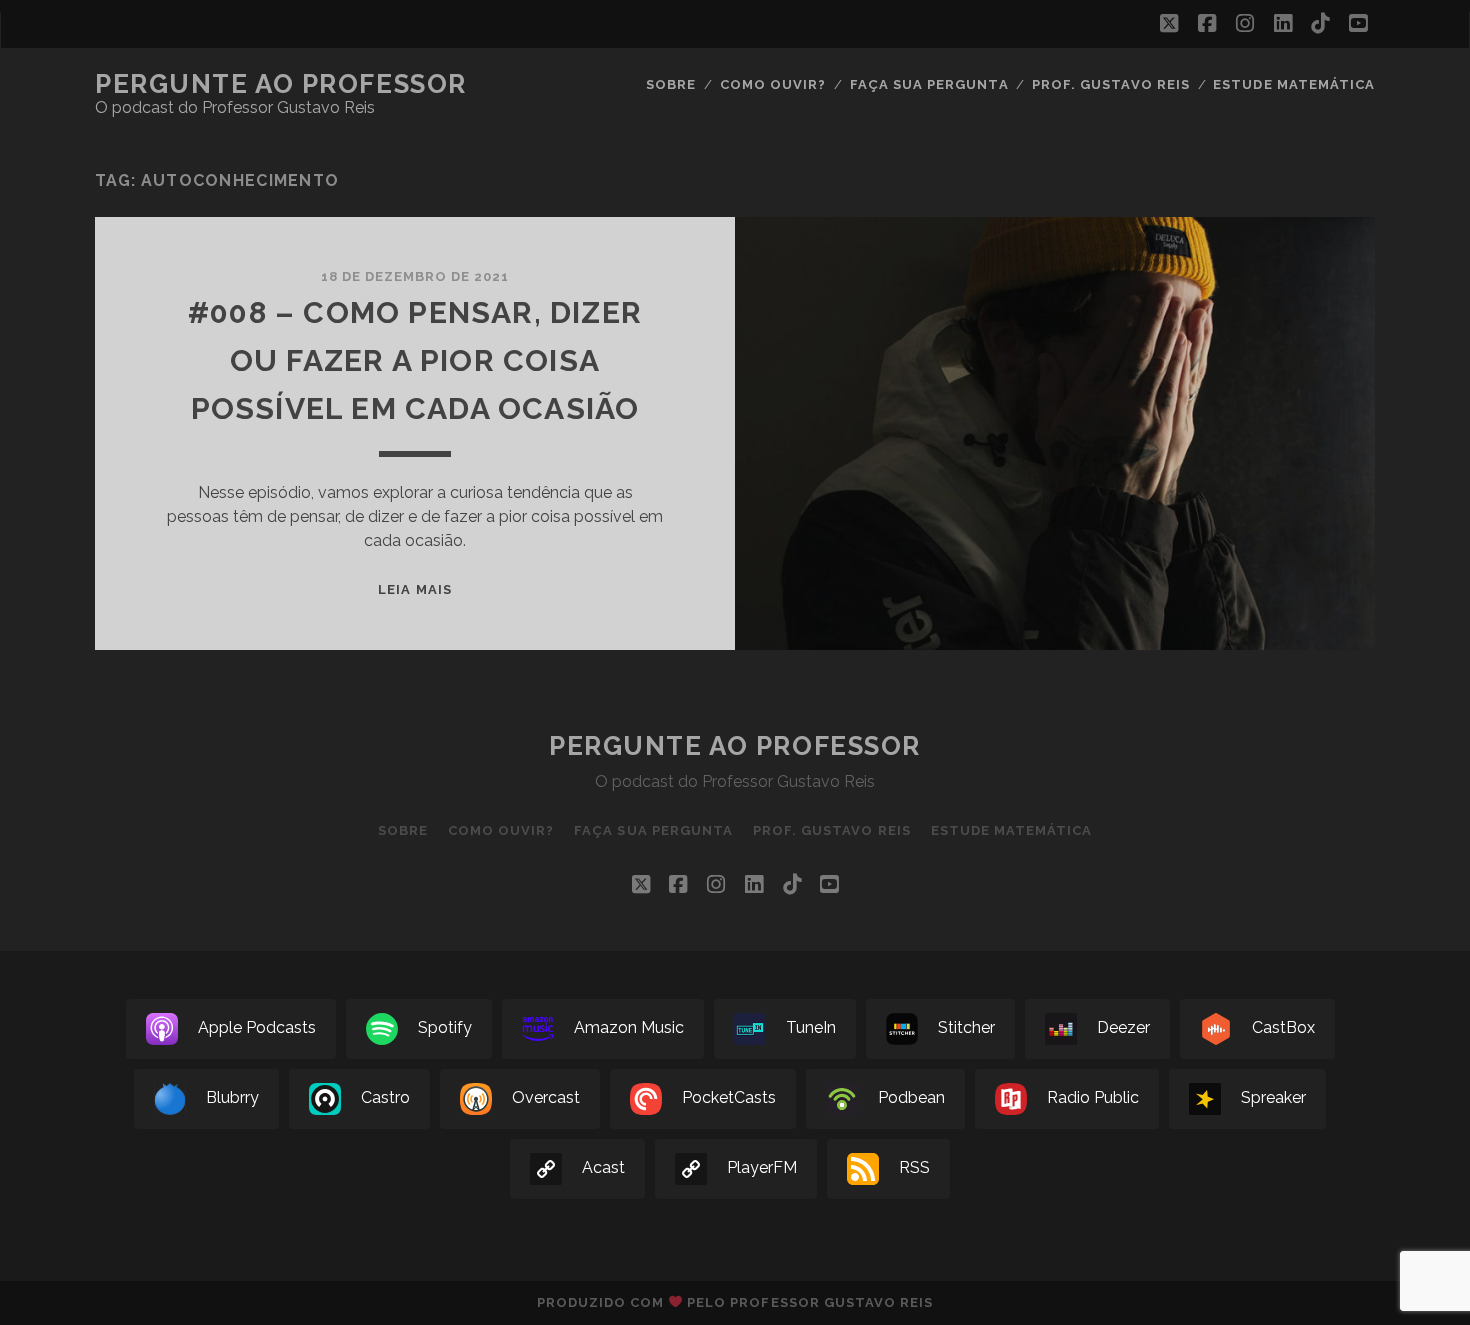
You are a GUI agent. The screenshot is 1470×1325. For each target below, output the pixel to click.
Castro (385, 1098)
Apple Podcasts (257, 1028)
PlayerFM (762, 1168)
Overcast (546, 1098)
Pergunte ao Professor (281, 84)
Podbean (911, 1098)
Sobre (671, 84)
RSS (914, 1168)
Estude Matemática (1294, 84)
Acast (603, 1168)
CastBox (1283, 1028)
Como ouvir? (773, 84)
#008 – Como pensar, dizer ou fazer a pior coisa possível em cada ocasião (415, 360)
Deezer (1123, 1028)
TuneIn (811, 1028)
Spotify (445, 1028)
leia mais (414, 589)
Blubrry (232, 1098)
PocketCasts (729, 1098)
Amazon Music (629, 1028)
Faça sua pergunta (929, 84)
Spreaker (1273, 1098)
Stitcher (966, 1028)
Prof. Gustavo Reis (1111, 84)
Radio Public (1093, 1098)
